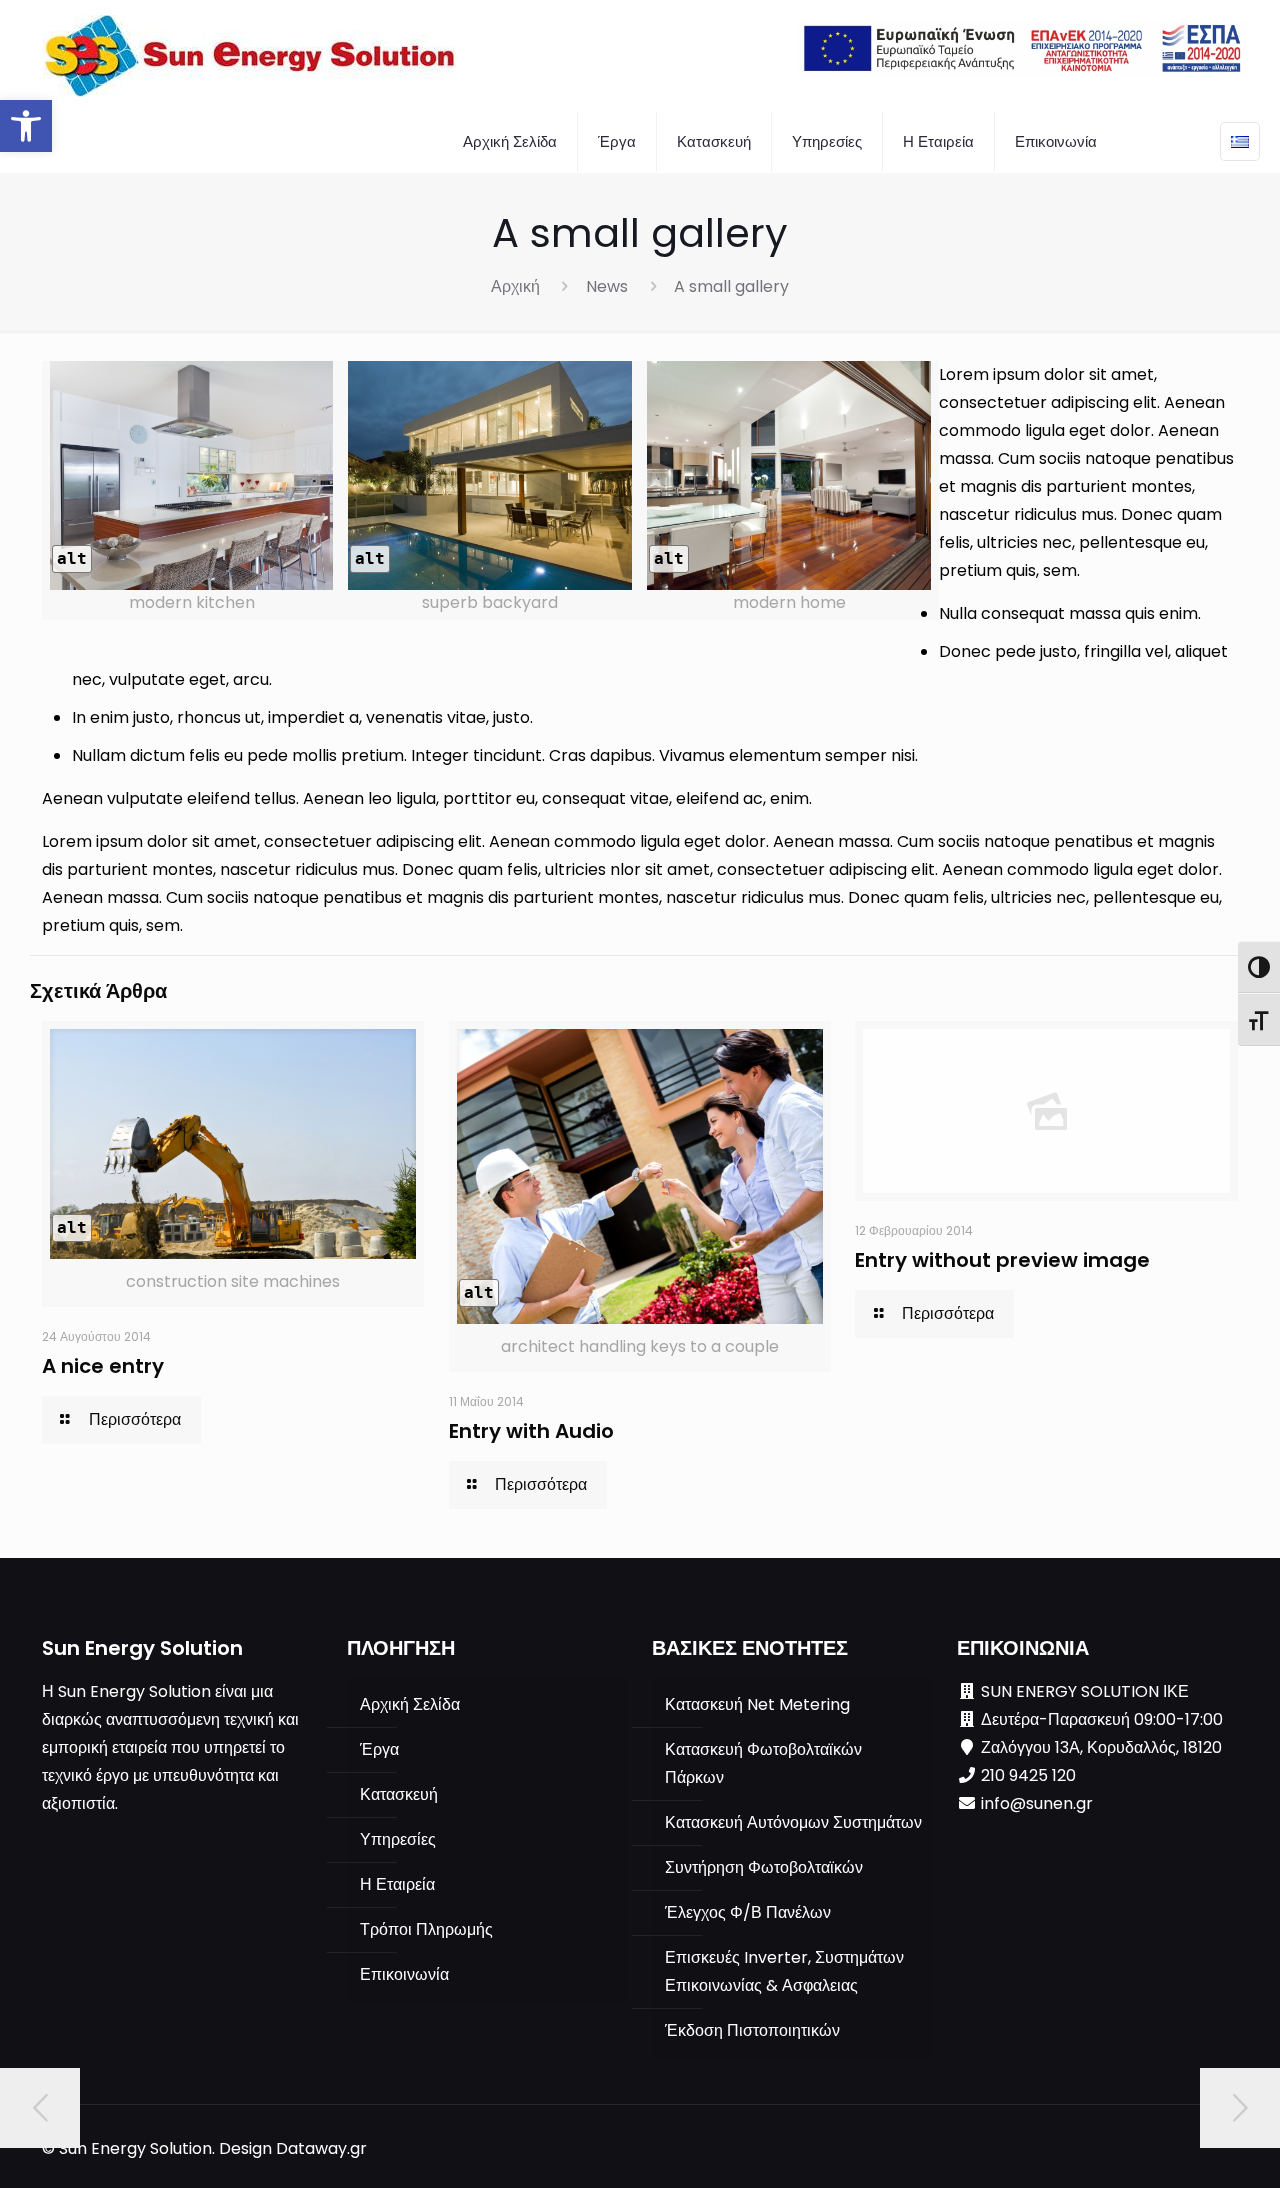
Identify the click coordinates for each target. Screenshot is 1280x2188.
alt (72, 558)
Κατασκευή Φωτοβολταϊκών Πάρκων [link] (763, 1763)
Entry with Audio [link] (531, 1431)
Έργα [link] (379, 1749)
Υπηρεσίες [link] (398, 1839)
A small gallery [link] (731, 286)
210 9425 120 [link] (1028, 1775)
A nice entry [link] (103, 1366)
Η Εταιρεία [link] (397, 1884)
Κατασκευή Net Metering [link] (757, 1704)
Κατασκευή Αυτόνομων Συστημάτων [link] (793, 1822)
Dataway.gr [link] (321, 2148)
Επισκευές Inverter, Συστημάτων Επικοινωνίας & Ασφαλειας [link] (784, 1971)
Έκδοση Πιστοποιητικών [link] (752, 2030)
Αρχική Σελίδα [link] (410, 1704)
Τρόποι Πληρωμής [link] (426, 1929)
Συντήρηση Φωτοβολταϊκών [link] (764, 1867)
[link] (26, 126)
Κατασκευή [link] (399, 1794)
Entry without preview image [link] (1002, 1260)
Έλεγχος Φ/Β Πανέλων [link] (748, 1912)
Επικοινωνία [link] (404, 1974)
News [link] (607, 286)
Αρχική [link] (515, 286)
